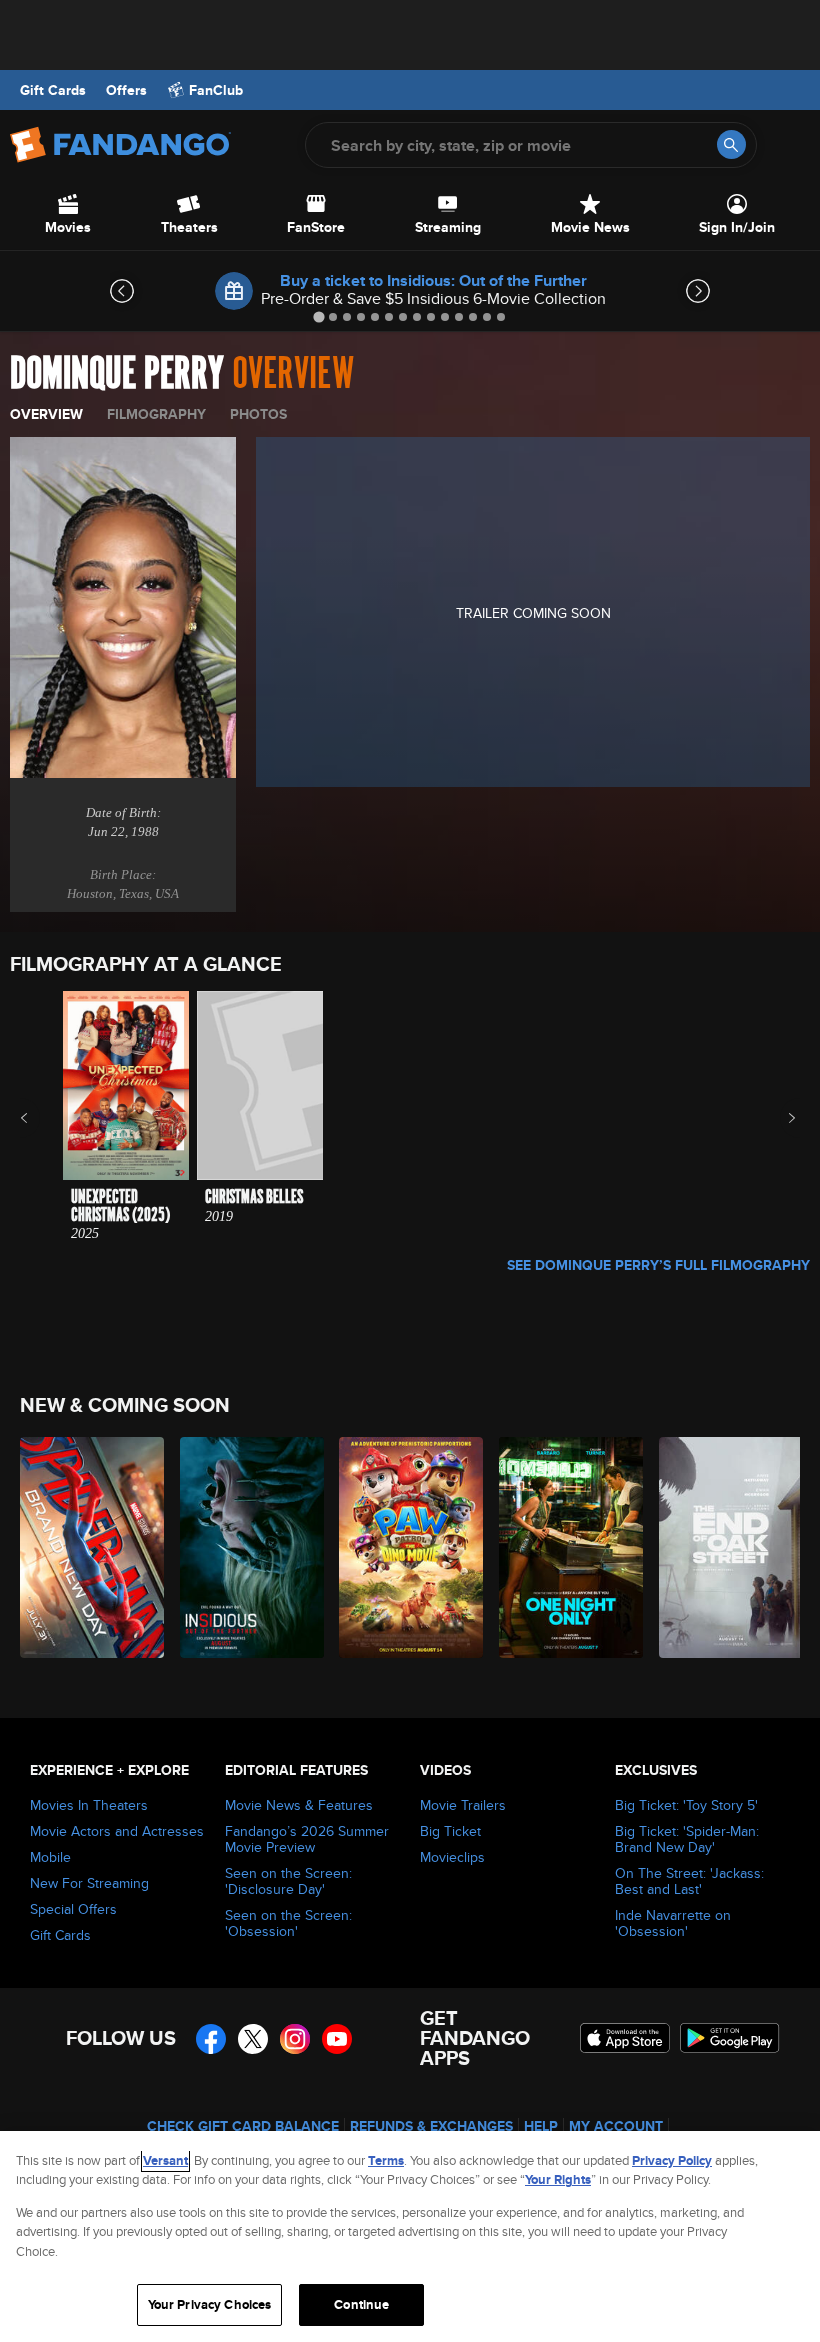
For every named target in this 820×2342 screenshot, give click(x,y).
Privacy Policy (672, 2160)
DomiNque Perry (117, 374)
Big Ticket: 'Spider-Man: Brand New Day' (687, 1839)
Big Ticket (450, 1831)
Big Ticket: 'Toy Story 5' (686, 1805)
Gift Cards (53, 90)
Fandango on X (253, 2039)
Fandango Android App (730, 2038)
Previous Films (41, 1118)
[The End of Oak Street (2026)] (727, 1547)
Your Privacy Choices (210, 2304)
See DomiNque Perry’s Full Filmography (658, 1265)
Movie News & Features (299, 1805)
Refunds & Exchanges (431, 2126)
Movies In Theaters (89, 1805)
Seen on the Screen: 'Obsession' (288, 1923)
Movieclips (452, 1857)
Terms (386, 2160)
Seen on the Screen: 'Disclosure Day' (288, 1881)
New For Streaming (89, 1883)
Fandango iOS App (625, 2038)
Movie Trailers (463, 1805)
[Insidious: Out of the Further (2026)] (248, 1547)
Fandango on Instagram (295, 2039)
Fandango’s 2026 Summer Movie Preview (307, 1839)
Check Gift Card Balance (243, 2126)
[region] (410, 2236)
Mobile (50, 1857)
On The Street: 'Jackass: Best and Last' (689, 1881)
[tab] (318, 316)
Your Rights (558, 2179)
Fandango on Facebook (211, 2039)
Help (541, 2126)
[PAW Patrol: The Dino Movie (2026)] (407, 1547)
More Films (778, 1118)
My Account (616, 2126)
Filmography (156, 414)
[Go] (731, 144)
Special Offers (73, 1909)
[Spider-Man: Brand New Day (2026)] (88, 1547)
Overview (46, 414)
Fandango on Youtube (337, 2039)
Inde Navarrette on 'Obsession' (673, 1923)
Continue (361, 2304)
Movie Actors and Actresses (117, 1831)
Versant (165, 2160)
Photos (258, 414)
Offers (126, 90)
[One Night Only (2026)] (567, 1547)
